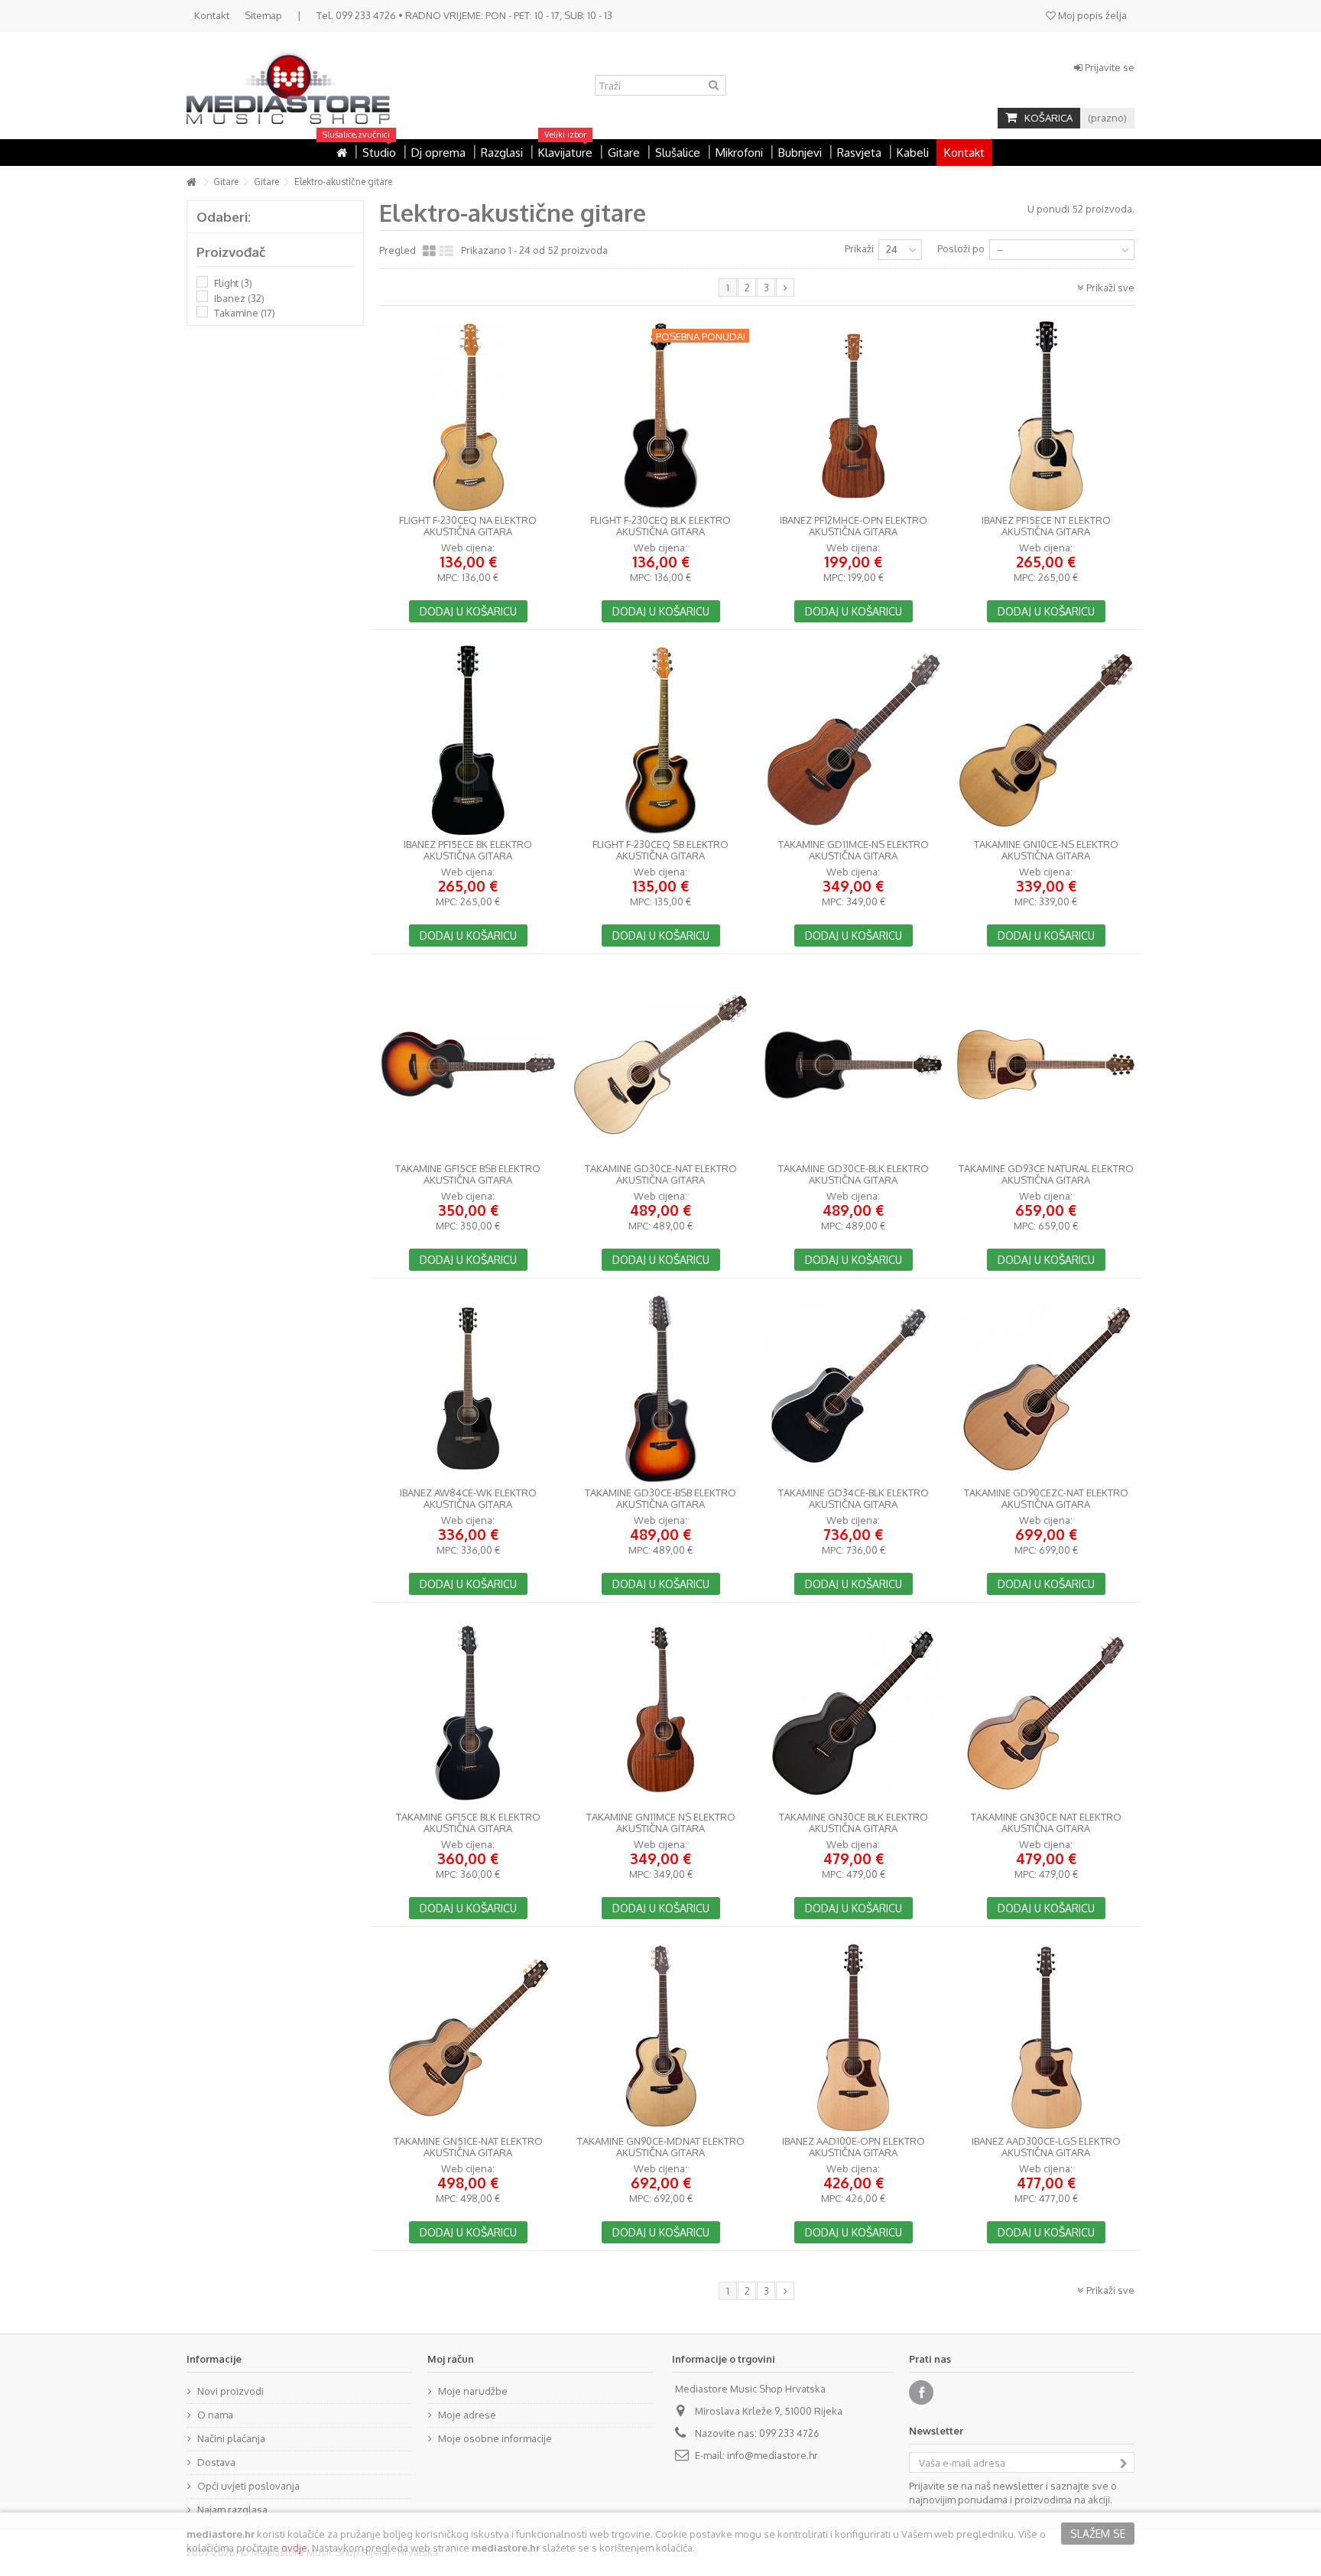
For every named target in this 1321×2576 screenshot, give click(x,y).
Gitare (226, 182)
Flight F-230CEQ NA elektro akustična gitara (468, 526)
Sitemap (263, 15)
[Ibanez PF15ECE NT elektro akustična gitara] (1046, 416)
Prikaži (859, 249)
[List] (446, 252)
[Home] (342, 153)
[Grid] (429, 252)
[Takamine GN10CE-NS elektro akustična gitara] (1046, 740)
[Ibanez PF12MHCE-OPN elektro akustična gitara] (853, 416)
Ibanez (239, 298)
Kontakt (212, 15)
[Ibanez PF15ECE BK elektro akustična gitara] (468, 740)
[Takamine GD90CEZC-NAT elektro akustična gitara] (1046, 1389)
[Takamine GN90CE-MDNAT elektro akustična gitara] (660, 2037)
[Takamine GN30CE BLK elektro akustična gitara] (853, 1713)
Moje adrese (467, 2415)
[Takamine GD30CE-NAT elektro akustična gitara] (660, 1064)
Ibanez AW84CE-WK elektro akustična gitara (468, 1499)
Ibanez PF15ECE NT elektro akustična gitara (1046, 526)
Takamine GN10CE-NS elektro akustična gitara (1046, 850)
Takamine (245, 313)
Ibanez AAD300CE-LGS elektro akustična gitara (1046, 2147)
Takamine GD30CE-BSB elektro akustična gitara (660, 1499)
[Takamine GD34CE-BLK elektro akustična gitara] (853, 1389)
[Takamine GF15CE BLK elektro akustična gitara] (468, 1713)
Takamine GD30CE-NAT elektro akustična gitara (661, 1174)
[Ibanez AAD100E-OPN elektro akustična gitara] (853, 2037)
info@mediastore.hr (772, 2455)
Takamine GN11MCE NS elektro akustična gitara (661, 1823)
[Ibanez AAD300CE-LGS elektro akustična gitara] (1046, 2037)
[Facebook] (921, 2392)
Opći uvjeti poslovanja (248, 2486)
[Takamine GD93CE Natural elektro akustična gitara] (1046, 1064)
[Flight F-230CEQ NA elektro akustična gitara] (468, 416)
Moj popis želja (1091, 15)
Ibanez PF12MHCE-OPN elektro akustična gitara (854, 526)
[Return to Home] (191, 182)
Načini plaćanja (231, 2438)
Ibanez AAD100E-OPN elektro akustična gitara (854, 2147)
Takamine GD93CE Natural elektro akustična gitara (1046, 1174)
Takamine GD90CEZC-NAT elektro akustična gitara (1046, 1499)
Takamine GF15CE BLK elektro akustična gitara (468, 1823)
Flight (233, 283)
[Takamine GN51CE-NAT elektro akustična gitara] (468, 2037)
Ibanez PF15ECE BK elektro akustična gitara (468, 850)
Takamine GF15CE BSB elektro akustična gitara (468, 1174)
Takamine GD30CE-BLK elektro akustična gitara (854, 1174)
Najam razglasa (232, 2509)
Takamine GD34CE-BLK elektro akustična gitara (854, 1499)
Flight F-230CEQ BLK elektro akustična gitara (660, 526)
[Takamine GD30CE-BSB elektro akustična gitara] (660, 1389)
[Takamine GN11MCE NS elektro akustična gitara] (660, 1713)
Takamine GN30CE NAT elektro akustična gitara (1046, 1823)
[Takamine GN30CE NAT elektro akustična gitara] (1046, 1713)
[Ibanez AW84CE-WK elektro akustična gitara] (468, 1389)
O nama (215, 2415)
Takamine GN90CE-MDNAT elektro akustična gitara (661, 2147)
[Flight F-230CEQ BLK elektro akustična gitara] (660, 416)
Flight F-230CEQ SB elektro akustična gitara (660, 850)
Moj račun (451, 2359)
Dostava (216, 2462)
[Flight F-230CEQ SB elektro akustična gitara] (660, 740)
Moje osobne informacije (495, 2438)
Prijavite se (1108, 67)
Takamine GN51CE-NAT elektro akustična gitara (468, 2147)
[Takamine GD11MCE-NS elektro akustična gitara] (853, 740)
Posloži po (961, 249)
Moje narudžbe (473, 2391)
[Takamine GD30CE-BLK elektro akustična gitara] (853, 1064)
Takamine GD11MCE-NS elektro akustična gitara (854, 850)
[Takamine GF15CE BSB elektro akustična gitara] (468, 1064)
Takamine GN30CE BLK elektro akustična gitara (854, 1823)
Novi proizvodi (230, 2391)
